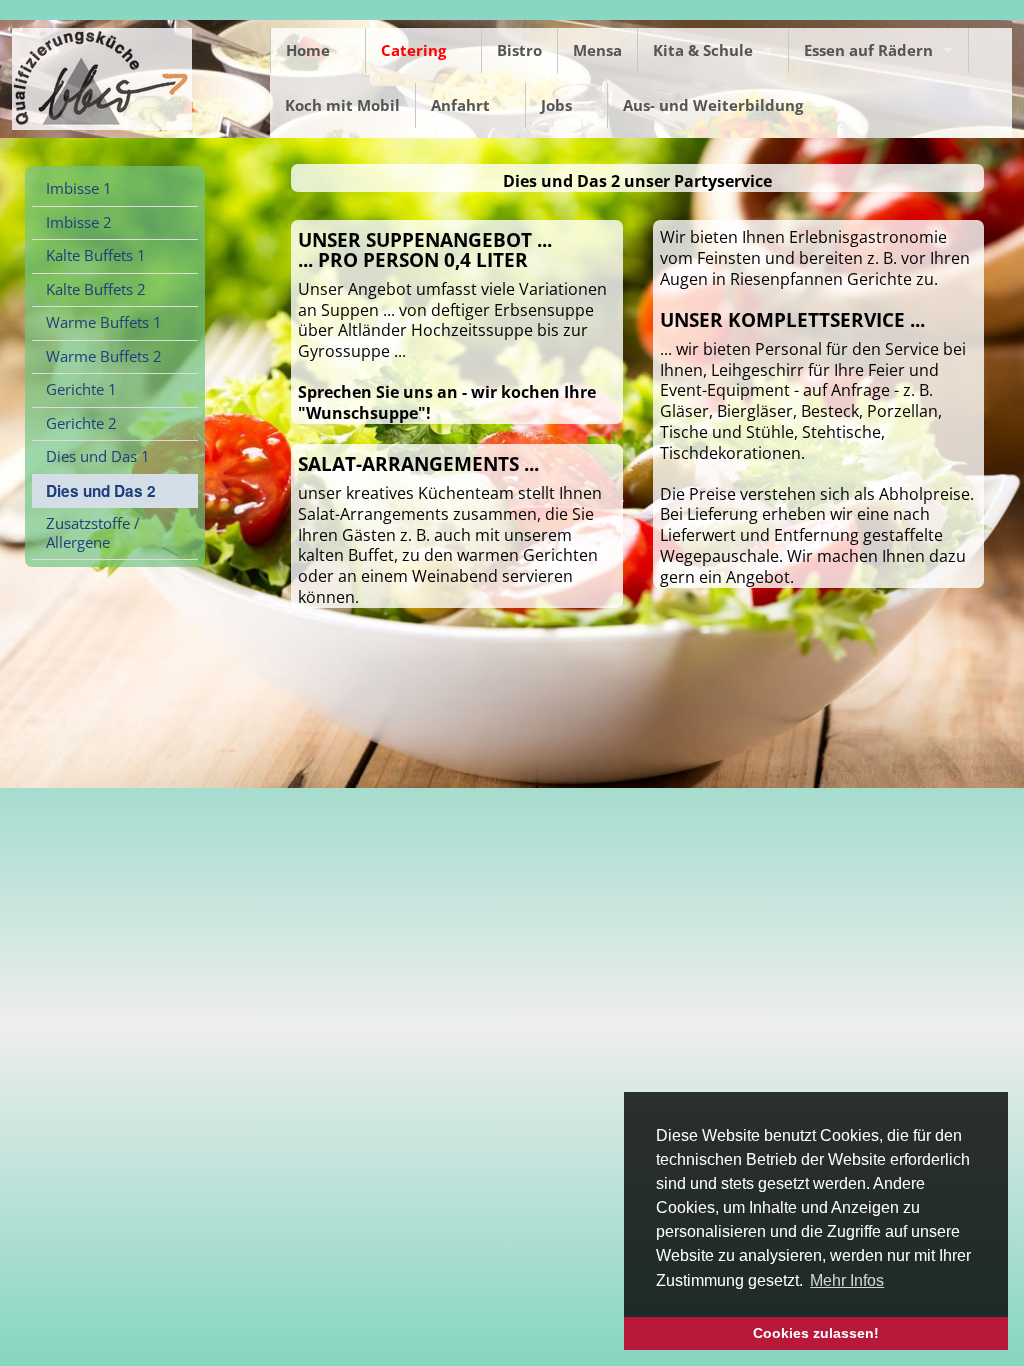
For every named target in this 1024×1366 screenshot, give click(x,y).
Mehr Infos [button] (847, 1280)
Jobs (556, 105)
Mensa (597, 50)
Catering (413, 50)
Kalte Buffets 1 (96, 255)
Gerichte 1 (81, 389)
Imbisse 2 (79, 222)
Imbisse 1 (79, 188)
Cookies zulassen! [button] (816, 1333)
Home (308, 50)
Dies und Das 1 (98, 456)
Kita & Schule (703, 50)
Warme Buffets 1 (104, 322)
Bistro (519, 50)
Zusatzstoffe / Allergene (93, 532)
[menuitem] (115, 189)
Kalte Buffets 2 (96, 289)
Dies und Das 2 (101, 491)
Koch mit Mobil (342, 105)
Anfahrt (460, 105)
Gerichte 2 (81, 423)
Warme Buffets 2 (104, 356)
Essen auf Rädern (868, 50)
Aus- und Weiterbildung (713, 105)
